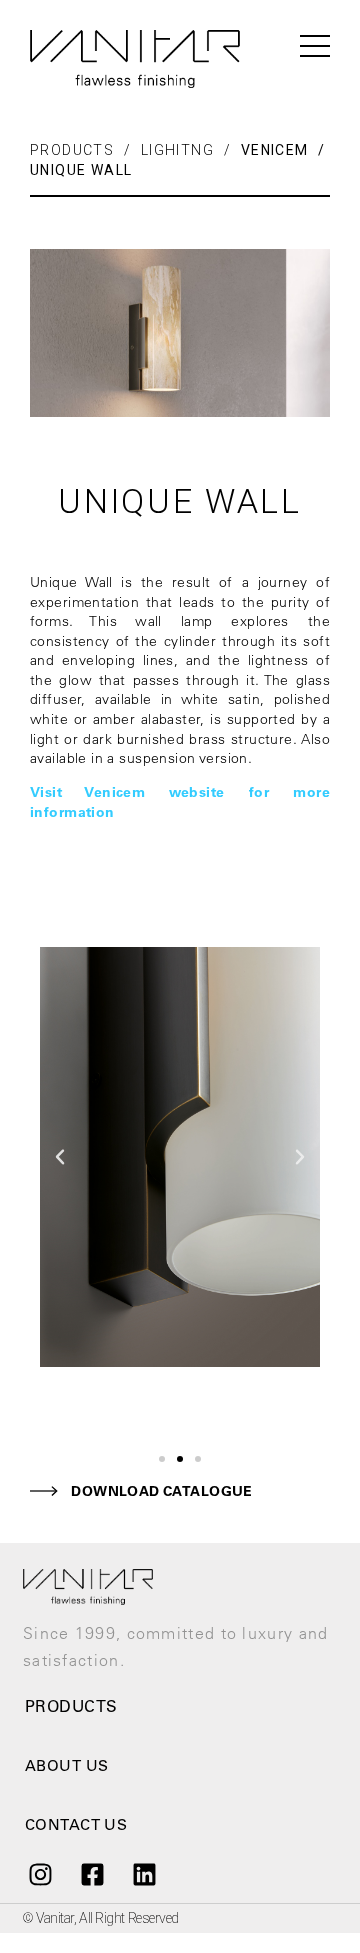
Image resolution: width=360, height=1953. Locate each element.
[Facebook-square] (92, 1875)
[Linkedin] (145, 1875)
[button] (162, 1459)
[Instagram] (40, 1875)
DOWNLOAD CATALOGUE (162, 1491)
